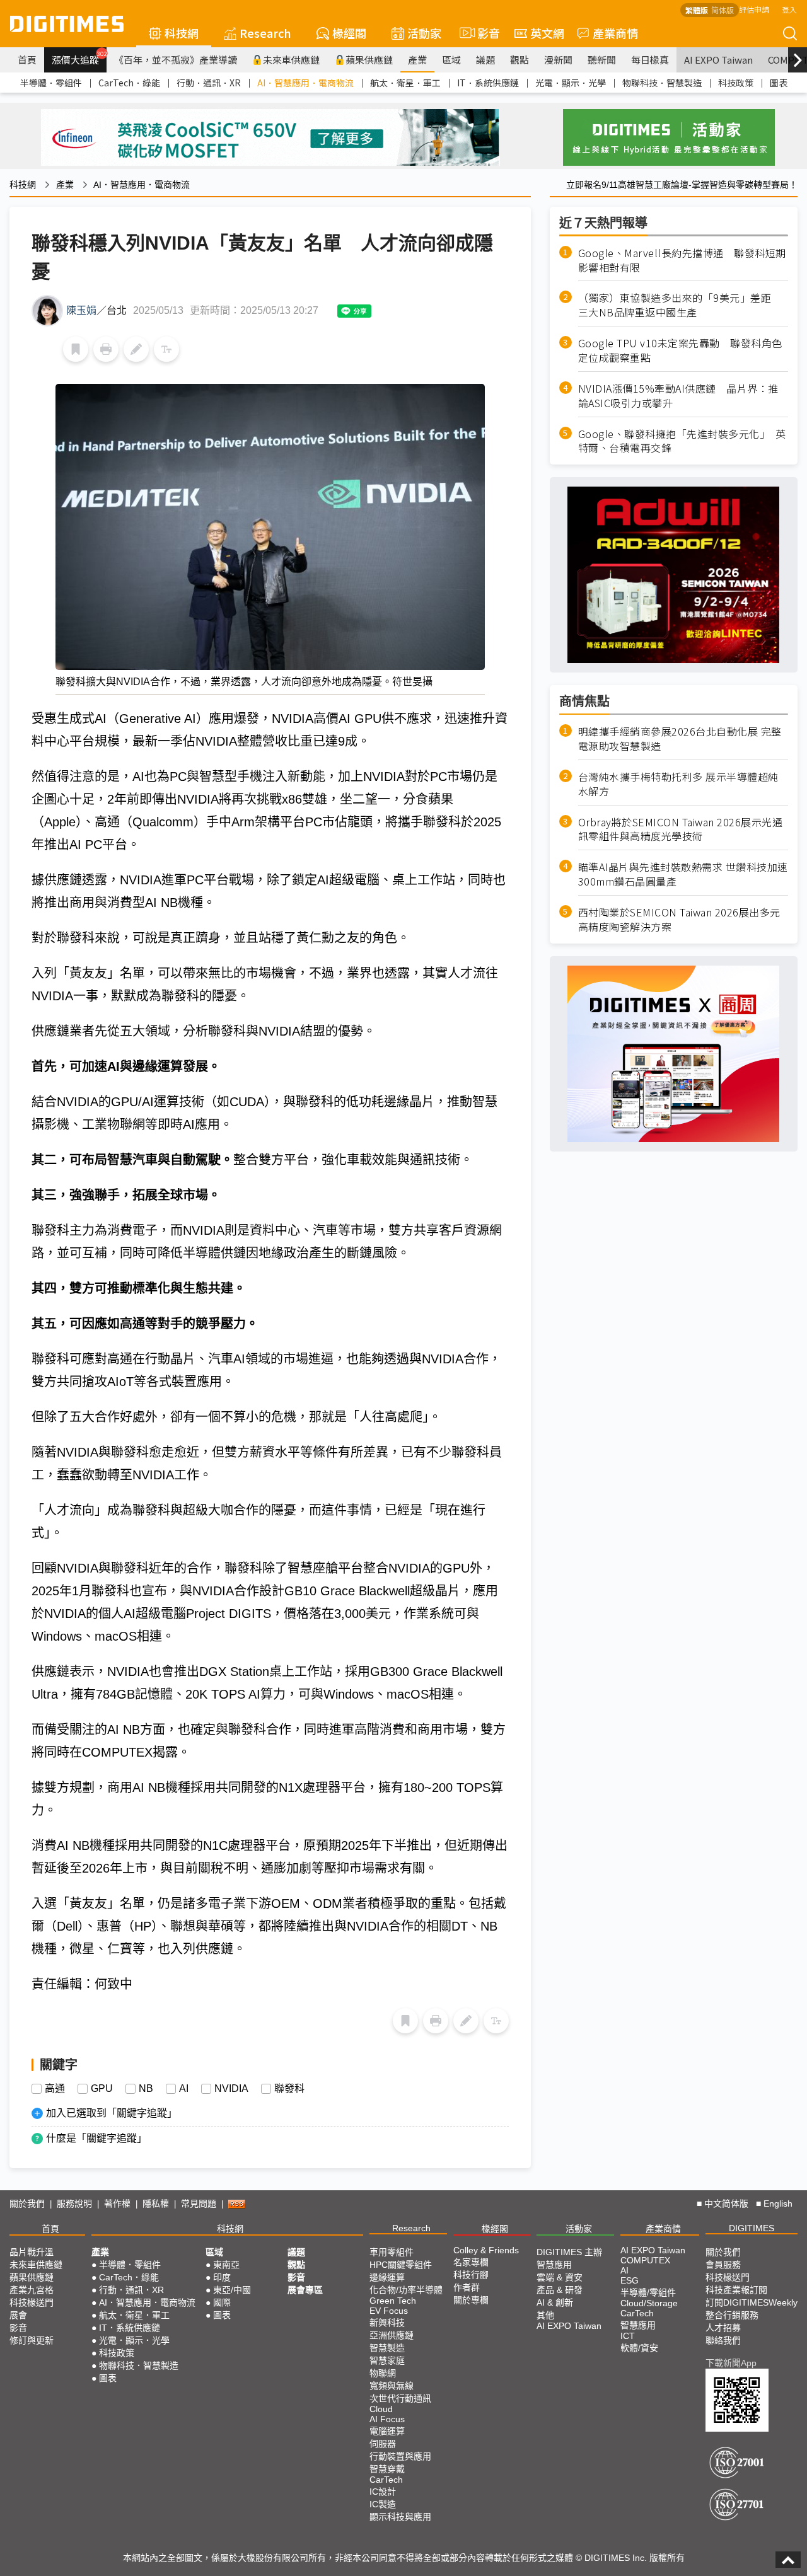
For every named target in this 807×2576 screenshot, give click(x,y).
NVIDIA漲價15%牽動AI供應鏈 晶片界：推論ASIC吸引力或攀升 (678, 396)
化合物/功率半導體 (406, 2290)
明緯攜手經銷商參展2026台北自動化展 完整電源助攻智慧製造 (680, 739)
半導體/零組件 (648, 2292)
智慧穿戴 (387, 2469)
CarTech (386, 2480)
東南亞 (226, 2265)
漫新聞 (558, 60)
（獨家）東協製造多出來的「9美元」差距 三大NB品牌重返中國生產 (680, 306)
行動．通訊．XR (209, 83)
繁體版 (697, 10)
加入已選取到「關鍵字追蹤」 (112, 2113)
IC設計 (383, 2492)
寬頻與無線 (392, 2386)
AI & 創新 (555, 2302)
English (778, 2203)
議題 (485, 60)
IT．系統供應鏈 (488, 83)
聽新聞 (602, 60)
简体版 (723, 10)
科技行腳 (471, 2275)
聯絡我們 (723, 2340)
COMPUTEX (645, 2260)
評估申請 (754, 9)
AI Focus (387, 2419)
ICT (628, 2336)
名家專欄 (471, 2262)
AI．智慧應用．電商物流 (305, 83)
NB (146, 2089)
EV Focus (389, 2311)
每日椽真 (650, 60)
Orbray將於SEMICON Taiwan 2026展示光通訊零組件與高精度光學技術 (681, 829)
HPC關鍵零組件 (401, 2265)
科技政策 (736, 83)
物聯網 (383, 2373)
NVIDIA (231, 2089)
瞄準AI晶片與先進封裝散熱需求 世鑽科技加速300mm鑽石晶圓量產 (683, 875)
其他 (545, 2315)
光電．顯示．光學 (571, 83)
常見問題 (199, 2203)
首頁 (27, 60)
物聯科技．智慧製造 (662, 83)
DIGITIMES (752, 2228)
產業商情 (615, 33)
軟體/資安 (639, 2348)
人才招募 (723, 2328)
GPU (102, 2089)
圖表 (779, 83)
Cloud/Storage (649, 2303)
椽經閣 (349, 33)
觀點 (520, 60)
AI (184, 2089)
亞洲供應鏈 (392, 2335)
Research (265, 33)
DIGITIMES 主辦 (569, 2252)
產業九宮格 (32, 2290)
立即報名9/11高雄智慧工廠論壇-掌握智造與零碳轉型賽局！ (682, 185)
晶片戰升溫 (32, 2252)
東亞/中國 (232, 2290)
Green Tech (393, 2301)
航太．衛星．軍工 (405, 83)
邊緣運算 (387, 2277)
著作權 (117, 2203)
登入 (789, 9)
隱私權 (156, 2203)
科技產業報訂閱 (736, 2290)
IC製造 (383, 2504)
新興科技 (387, 2323)
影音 (483, 33)
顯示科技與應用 (400, 2517)
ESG (630, 2280)
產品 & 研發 (560, 2290)
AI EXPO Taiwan (718, 60)
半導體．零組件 (51, 83)
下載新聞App (731, 2363)
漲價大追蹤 (79, 58)
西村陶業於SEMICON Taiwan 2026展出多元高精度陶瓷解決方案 (679, 920)
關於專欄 (471, 2300)
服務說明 (74, 2203)
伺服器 (383, 2444)
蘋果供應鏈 (369, 60)
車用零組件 (392, 2252)
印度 (222, 2277)
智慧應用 (554, 2265)
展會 (18, 2315)
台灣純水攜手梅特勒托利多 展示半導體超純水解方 (678, 784)
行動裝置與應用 (400, 2456)
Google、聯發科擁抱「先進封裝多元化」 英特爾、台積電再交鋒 (682, 441)
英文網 (547, 33)
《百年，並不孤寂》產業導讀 (176, 60)
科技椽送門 (32, 2302)
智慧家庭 (387, 2360)
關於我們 (27, 2203)
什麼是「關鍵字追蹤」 (96, 2138)
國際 (222, 2302)
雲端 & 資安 (560, 2277)
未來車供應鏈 (291, 60)
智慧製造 (387, 2348)
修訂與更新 (32, 2340)
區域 (451, 60)
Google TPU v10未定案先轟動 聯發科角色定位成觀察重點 (680, 350)
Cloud (381, 2409)
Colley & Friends (486, 2250)
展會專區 (305, 2290)
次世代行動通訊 (400, 2398)
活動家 (424, 33)
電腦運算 (387, 2431)
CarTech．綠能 (129, 83)
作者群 (467, 2287)
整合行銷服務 (732, 2315)
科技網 (182, 33)
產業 (417, 60)
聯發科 (289, 2089)
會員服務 (723, 2265)
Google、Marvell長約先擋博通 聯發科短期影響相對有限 (682, 260)
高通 (55, 2089)
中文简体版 (726, 2203)
